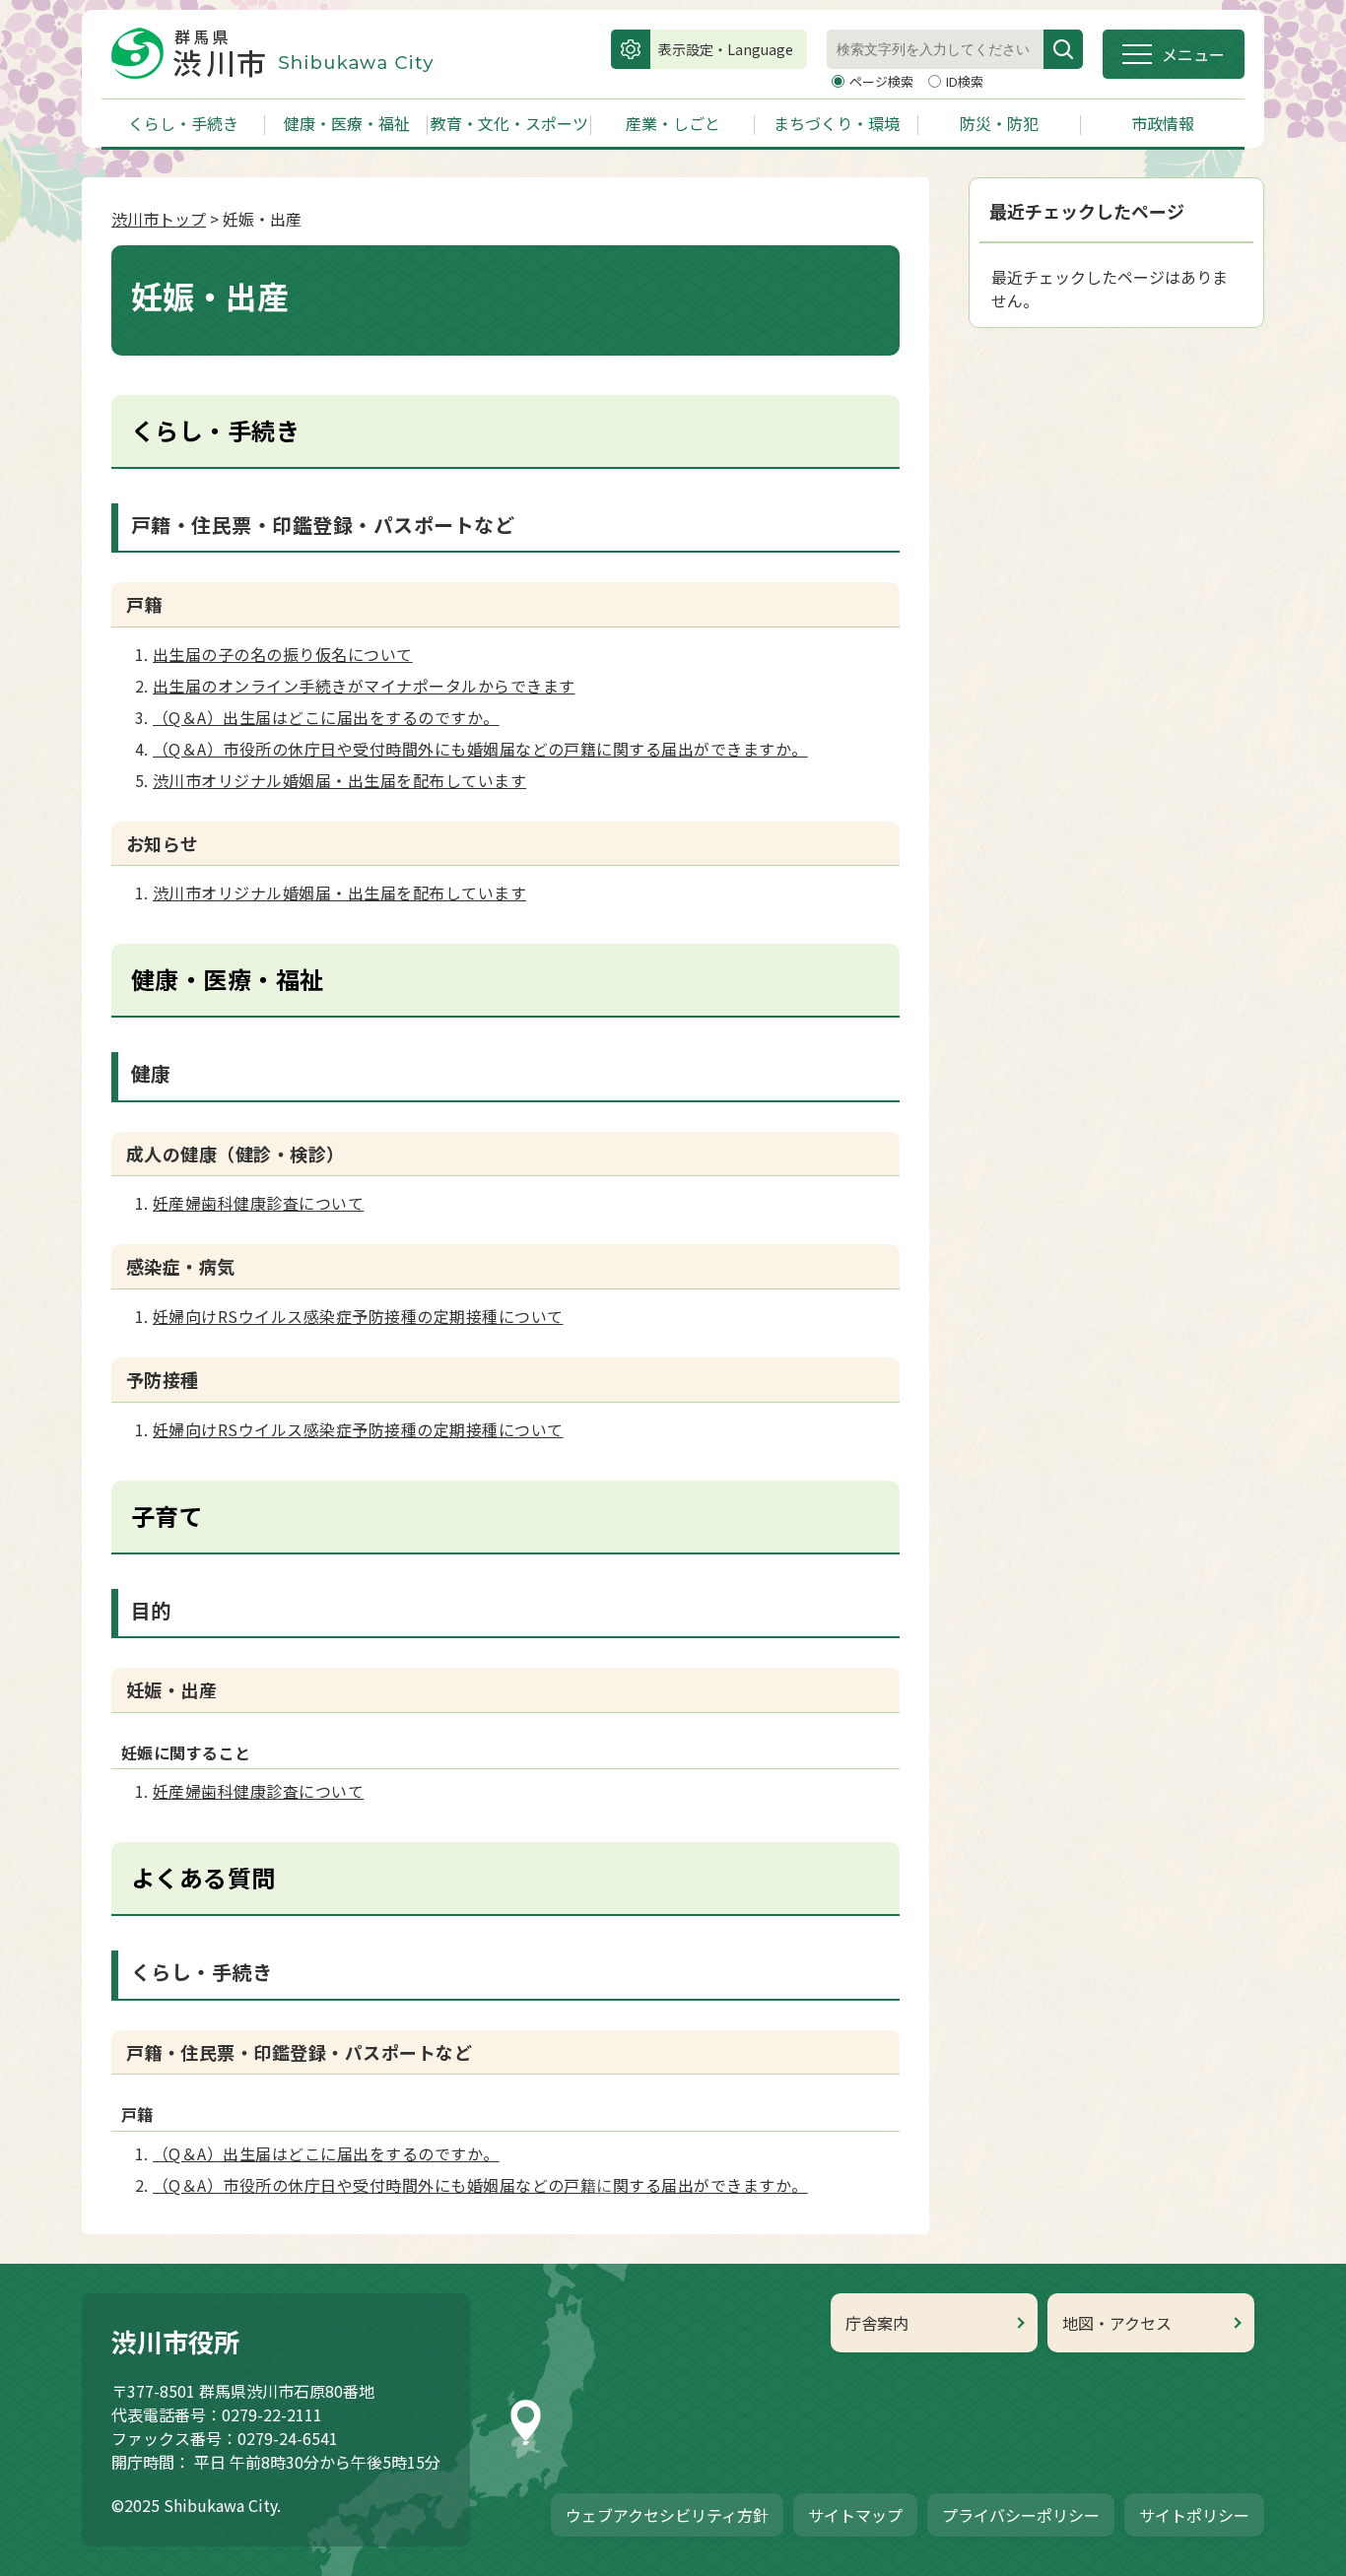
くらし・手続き (183, 123)
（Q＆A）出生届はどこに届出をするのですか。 (326, 717)
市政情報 (1163, 123)
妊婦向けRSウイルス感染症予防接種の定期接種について (358, 1316)
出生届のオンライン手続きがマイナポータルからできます (364, 686)
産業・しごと (673, 123)
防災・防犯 (999, 123)
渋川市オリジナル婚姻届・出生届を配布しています (339, 780)
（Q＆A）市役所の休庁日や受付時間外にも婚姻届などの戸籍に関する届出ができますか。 (480, 749)
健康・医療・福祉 (347, 123)
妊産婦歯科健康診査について (258, 1203)
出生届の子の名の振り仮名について (283, 654)
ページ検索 (883, 81)
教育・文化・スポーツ (509, 123)
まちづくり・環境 (837, 123)
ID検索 (965, 81)
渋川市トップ (159, 219)
